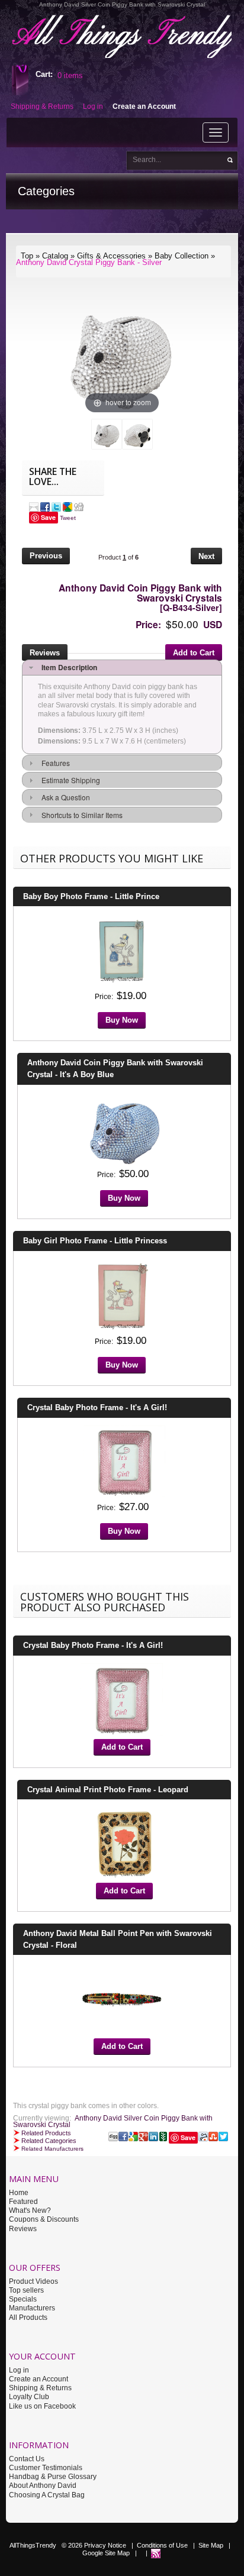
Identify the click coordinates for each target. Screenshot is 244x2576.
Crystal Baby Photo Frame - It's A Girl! (97, 1407)
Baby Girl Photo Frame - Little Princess (95, 1241)
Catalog (55, 256)
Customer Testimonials (46, 2468)
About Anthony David (43, 2485)
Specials (23, 2299)
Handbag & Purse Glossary (53, 2477)
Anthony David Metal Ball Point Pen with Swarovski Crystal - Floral (118, 1939)
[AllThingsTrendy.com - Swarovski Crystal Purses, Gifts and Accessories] (156, 2553)
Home (19, 2193)
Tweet (68, 518)
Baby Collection (182, 256)
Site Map (211, 2545)
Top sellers (26, 2290)
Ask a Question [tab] (64, 797)
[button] (46, 557)
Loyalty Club (29, 2397)
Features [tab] (54, 763)
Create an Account (38, 2379)
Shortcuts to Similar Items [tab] (80, 815)
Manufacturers (32, 2308)
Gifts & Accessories (111, 256)
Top (27, 256)
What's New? (30, 2210)
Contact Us (27, 2459)
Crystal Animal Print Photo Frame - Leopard (108, 1790)
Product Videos (33, 2281)
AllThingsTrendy (33, 2545)
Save (48, 517)
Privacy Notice (105, 2545)
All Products (28, 2318)
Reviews (23, 2229)
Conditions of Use (162, 2545)
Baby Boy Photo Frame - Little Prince (91, 896)
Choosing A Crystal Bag (47, 2495)
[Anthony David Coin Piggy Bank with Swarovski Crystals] (107, 434)
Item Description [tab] (68, 667)
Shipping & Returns (40, 2388)
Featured (23, 2202)
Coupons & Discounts (44, 2219)
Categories (46, 191)
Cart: (44, 74)
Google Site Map (106, 2553)
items (70, 75)
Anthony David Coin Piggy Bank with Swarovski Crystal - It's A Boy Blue (115, 1069)
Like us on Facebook (42, 2406)
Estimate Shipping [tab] (69, 780)
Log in (19, 2370)
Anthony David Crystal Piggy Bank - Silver (89, 262)
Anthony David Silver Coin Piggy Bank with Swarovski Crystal (113, 2121)
